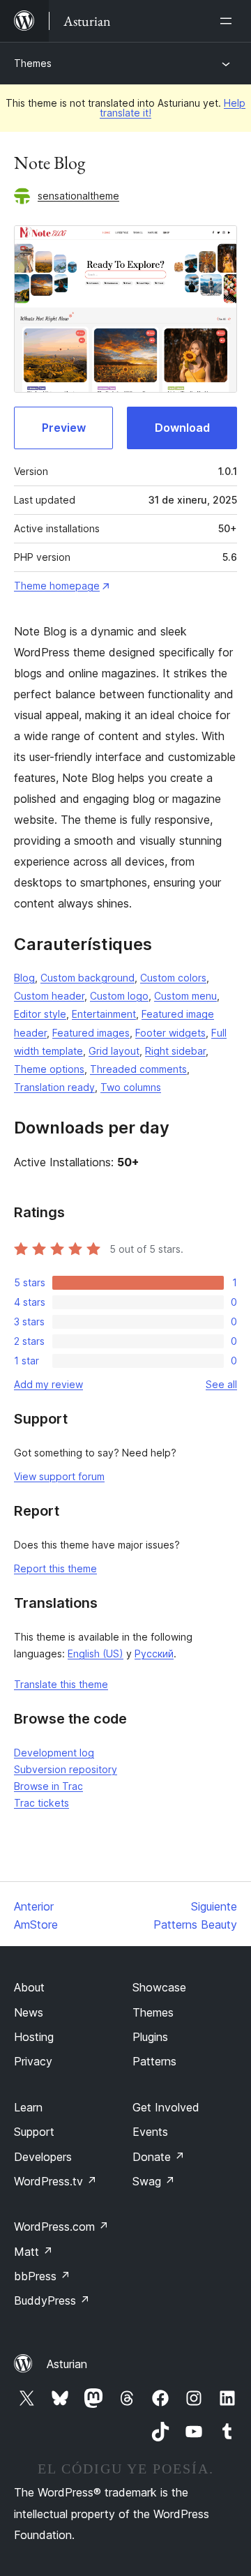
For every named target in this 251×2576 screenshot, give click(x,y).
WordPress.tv (55, 2181)
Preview (64, 428)
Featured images (91, 1033)
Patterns (154, 2061)
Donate (159, 2157)
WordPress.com (61, 2227)
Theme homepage (57, 586)
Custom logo (119, 996)
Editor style (40, 1014)
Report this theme (55, 1568)
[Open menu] (229, 21)
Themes (33, 63)
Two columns (131, 1087)
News (29, 2012)
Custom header (49, 996)
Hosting (34, 2037)
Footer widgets (170, 1033)
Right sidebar (175, 1051)
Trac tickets (41, 1803)
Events (150, 2132)
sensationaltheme (78, 196)
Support (34, 2132)
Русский (154, 1654)
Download (182, 428)
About (29, 1987)
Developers (43, 2157)
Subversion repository (66, 1769)
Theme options (49, 1069)
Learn (28, 2107)
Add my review (48, 1384)
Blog (24, 978)
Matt (33, 2252)
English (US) (96, 1654)
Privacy (33, 2061)
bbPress (42, 2276)
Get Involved (166, 2107)
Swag (154, 2181)
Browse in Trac (48, 1786)
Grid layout (114, 1051)
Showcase (159, 1987)
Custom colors (173, 978)
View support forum (59, 1476)
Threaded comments (138, 1069)
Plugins (150, 2037)
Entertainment (104, 1014)
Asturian (67, 2364)
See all (221, 1384)
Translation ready (54, 1087)
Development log (54, 1753)
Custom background (88, 978)
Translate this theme (61, 1684)
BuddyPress (52, 2300)
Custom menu (185, 996)
